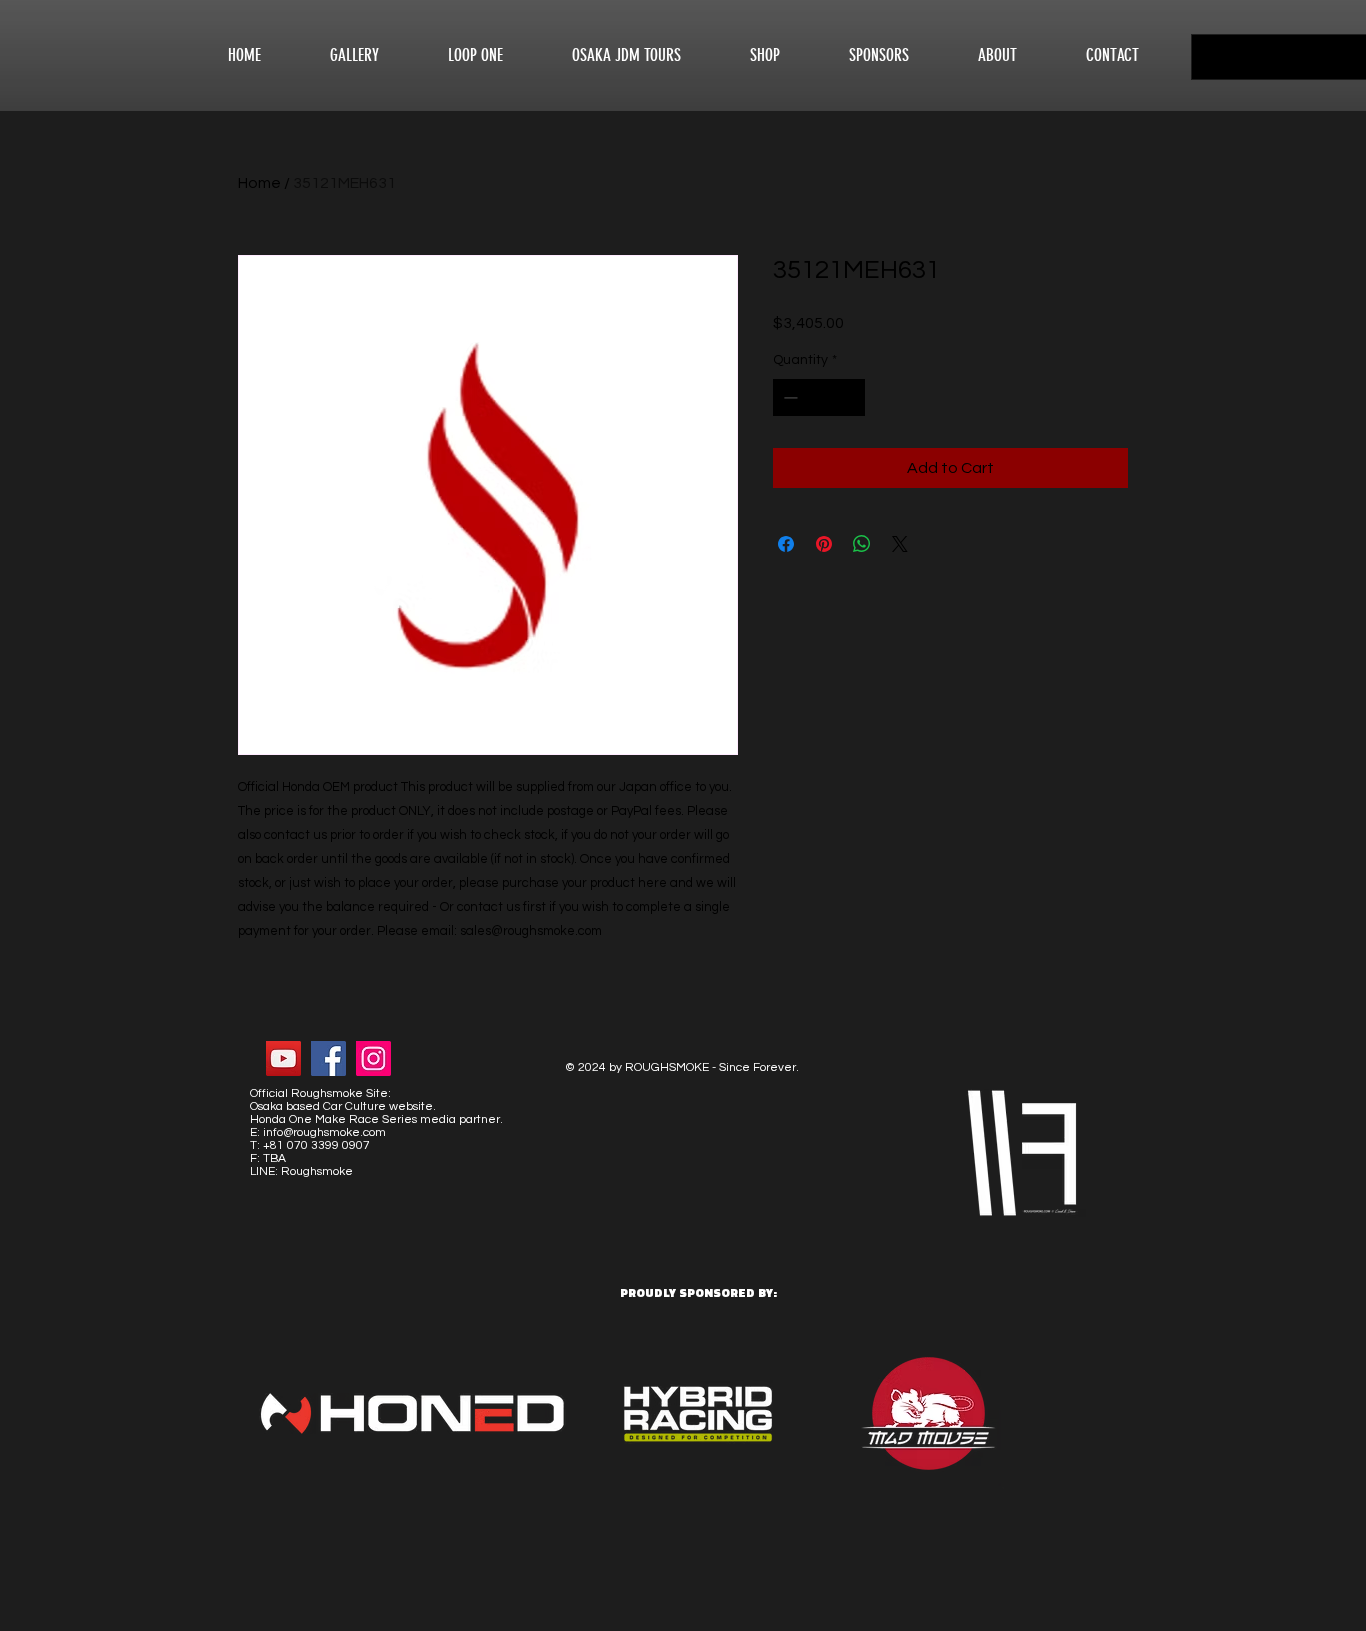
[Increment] (849, 397)
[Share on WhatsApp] (862, 544)
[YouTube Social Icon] (283, 1058)
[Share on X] (900, 544)
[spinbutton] (819, 397)
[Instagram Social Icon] (373, 1058)
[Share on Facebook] (786, 544)
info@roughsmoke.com (324, 1132)
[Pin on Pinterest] (824, 544)
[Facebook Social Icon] (328, 1058)
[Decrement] (788, 397)
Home (259, 183)
